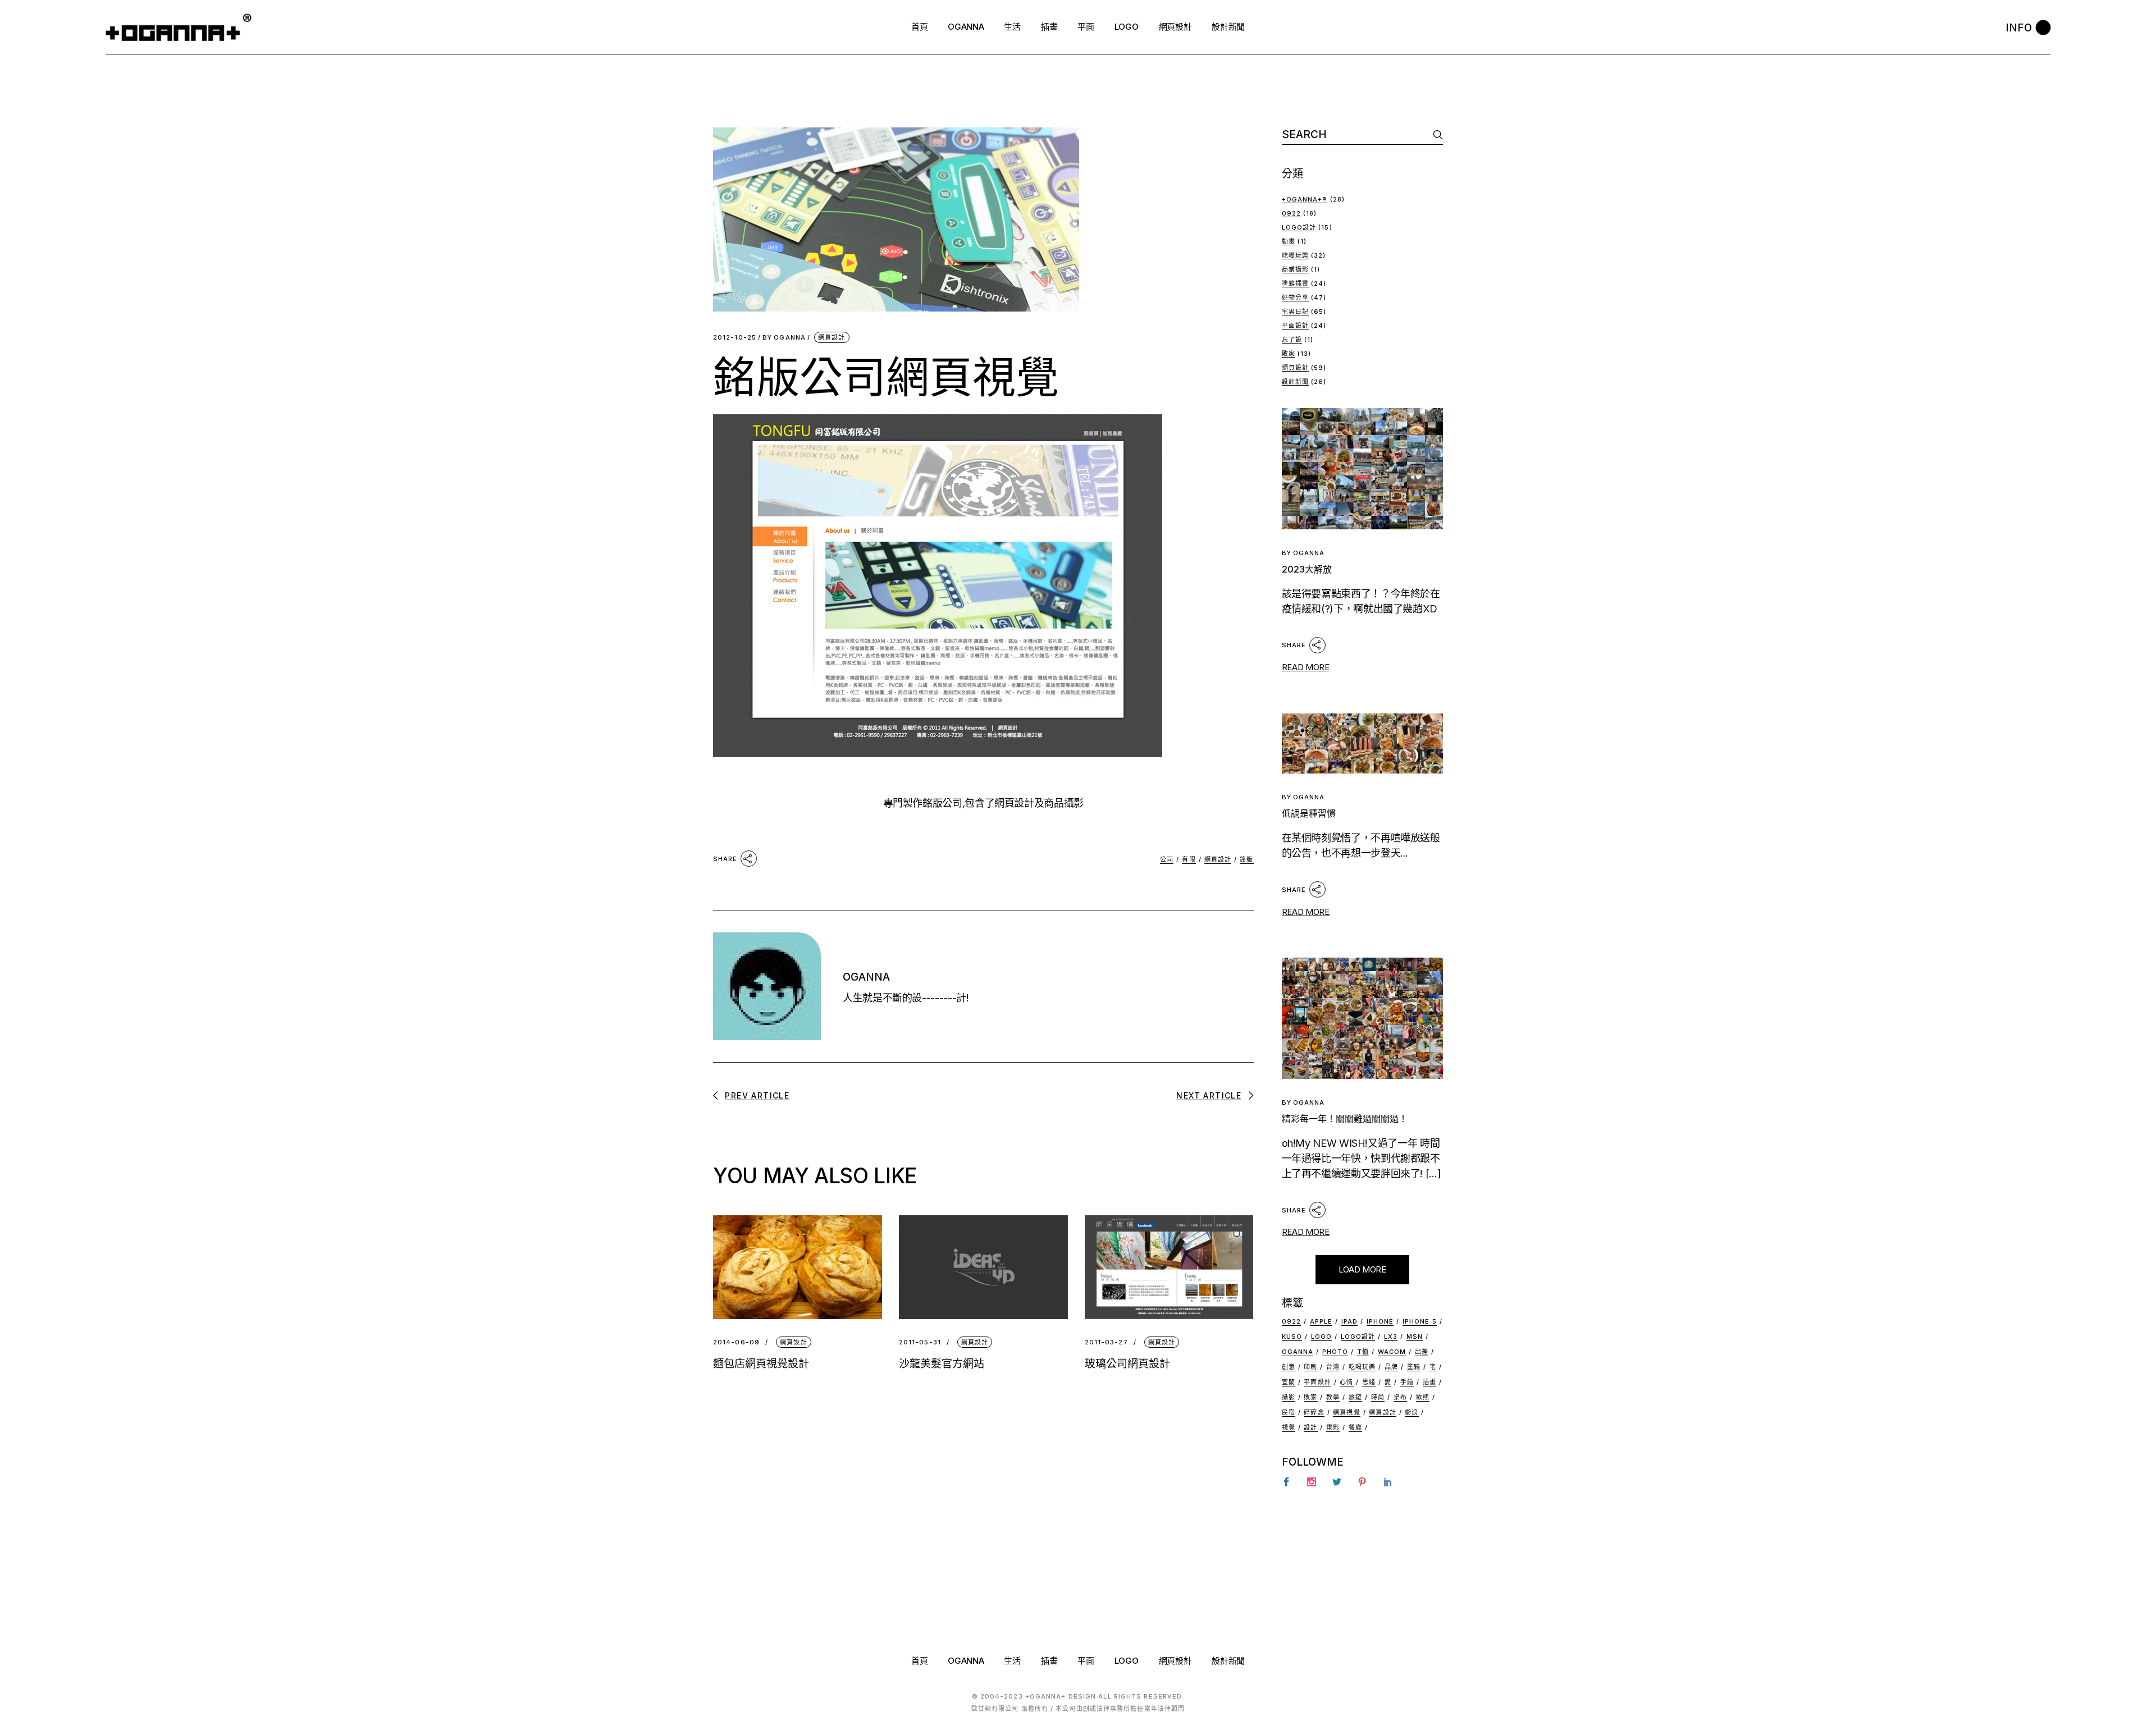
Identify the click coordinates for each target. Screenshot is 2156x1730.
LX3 (1391, 1337)
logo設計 (1358, 1337)
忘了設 (1292, 340)
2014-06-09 (736, 1342)
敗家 (1289, 354)
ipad (1349, 1321)
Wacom (1392, 1352)
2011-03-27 (1106, 1342)
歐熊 (1423, 1397)
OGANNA (784, 338)
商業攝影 (1295, 269)
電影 (1333, 1427)
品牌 (1391, 1367)
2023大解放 (1307, 569)
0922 (1291, 213)
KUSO (1292, 1337)
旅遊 (1355, 1397)
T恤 (1363, 1352)
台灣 (1333, 1367)
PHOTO (1335, 1352)
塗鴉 (1414, 1367)
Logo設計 (1299, 227)
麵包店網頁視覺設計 (761, 1364)
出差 (1422, 1352)
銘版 (1246, 859)
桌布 (1400, 1397)
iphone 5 (1420, 1321)
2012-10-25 (735, 338)
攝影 (1289, 1397)
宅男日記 (1295, 312)
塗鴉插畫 (1295, 283)
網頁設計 (832, 337)
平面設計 (1295, 326)
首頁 (919, 1661)
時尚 (1378, 1397)
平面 (1086, 1661)
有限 (1189, 859)
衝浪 (1412, 1412)
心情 (1346, 1382)
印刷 (1310, 1367)
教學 (1333, 1397)
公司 (1167, 859)
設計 (1310, 1427)
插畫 (1429, 1382)
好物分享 (1295, 298)
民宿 (1289, 1412)
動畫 (1289, 241)
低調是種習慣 (1309, 813)
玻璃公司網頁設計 (1127, 1364)
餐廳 (1355, 1427)
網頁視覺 (1346, 1412)
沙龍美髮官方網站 (942, 1364)
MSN (1415, 1337)
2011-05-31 (920, 1342)
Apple (1321, 1321)
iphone (1380, 1321)
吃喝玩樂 (1295, 255)
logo (1321, 1337)
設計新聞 (1295, 382)
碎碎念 (1314, 1412)
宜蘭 (1289, 1382)
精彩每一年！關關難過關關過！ (1345, 1119)
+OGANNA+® (1305, 199)
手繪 (1407, 1382)
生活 (1012, 1661)
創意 (1289, 1367)
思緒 (1369, 1382)
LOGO (1127, 1661)
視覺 (1289, 1427)
